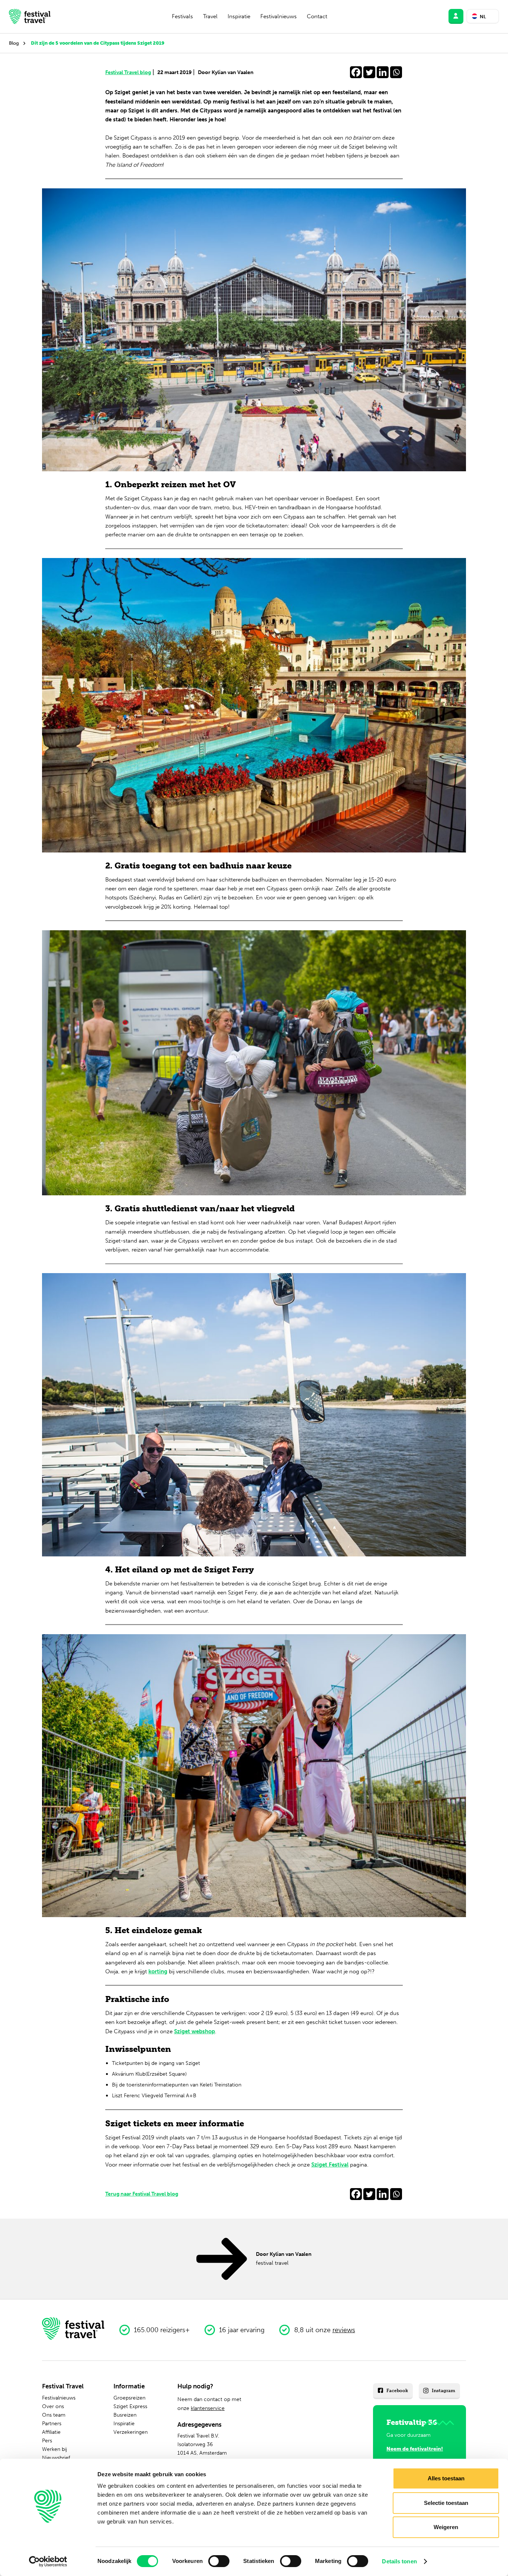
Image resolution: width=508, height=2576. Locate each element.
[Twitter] (369, 72)
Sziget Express (130, 2406)
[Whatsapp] (396, 72)
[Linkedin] (383, 72)
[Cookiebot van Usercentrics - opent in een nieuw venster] (48, 2561)
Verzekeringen (131, 2432)
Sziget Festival (330, 2165)
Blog (14, 43)
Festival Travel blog (130, 72)
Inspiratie (239, 16)
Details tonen (399, 2561)
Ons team (54, 2415)
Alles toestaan (446, 2478)
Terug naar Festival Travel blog (142, 2194)
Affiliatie (51, 2432)
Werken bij (54, 2449)
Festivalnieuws (279, 16)
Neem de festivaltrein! (415, 2449)
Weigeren (446, 2527)
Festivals (182, 16)
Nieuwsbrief (56, 2458)
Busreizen (125, 2415)
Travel (210, 16)
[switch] (219, 2561)
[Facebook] (356, 72)
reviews (344, 2330)
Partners (52, 2423)
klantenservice (208, 2408)
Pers (47, 2440)
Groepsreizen (129, 2398)
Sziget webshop (194, 2031)
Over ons (53, 2406)
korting (158, 1971)
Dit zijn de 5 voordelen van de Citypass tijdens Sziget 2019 (98, 43)
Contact (317, 16)
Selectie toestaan (446, 2503)
